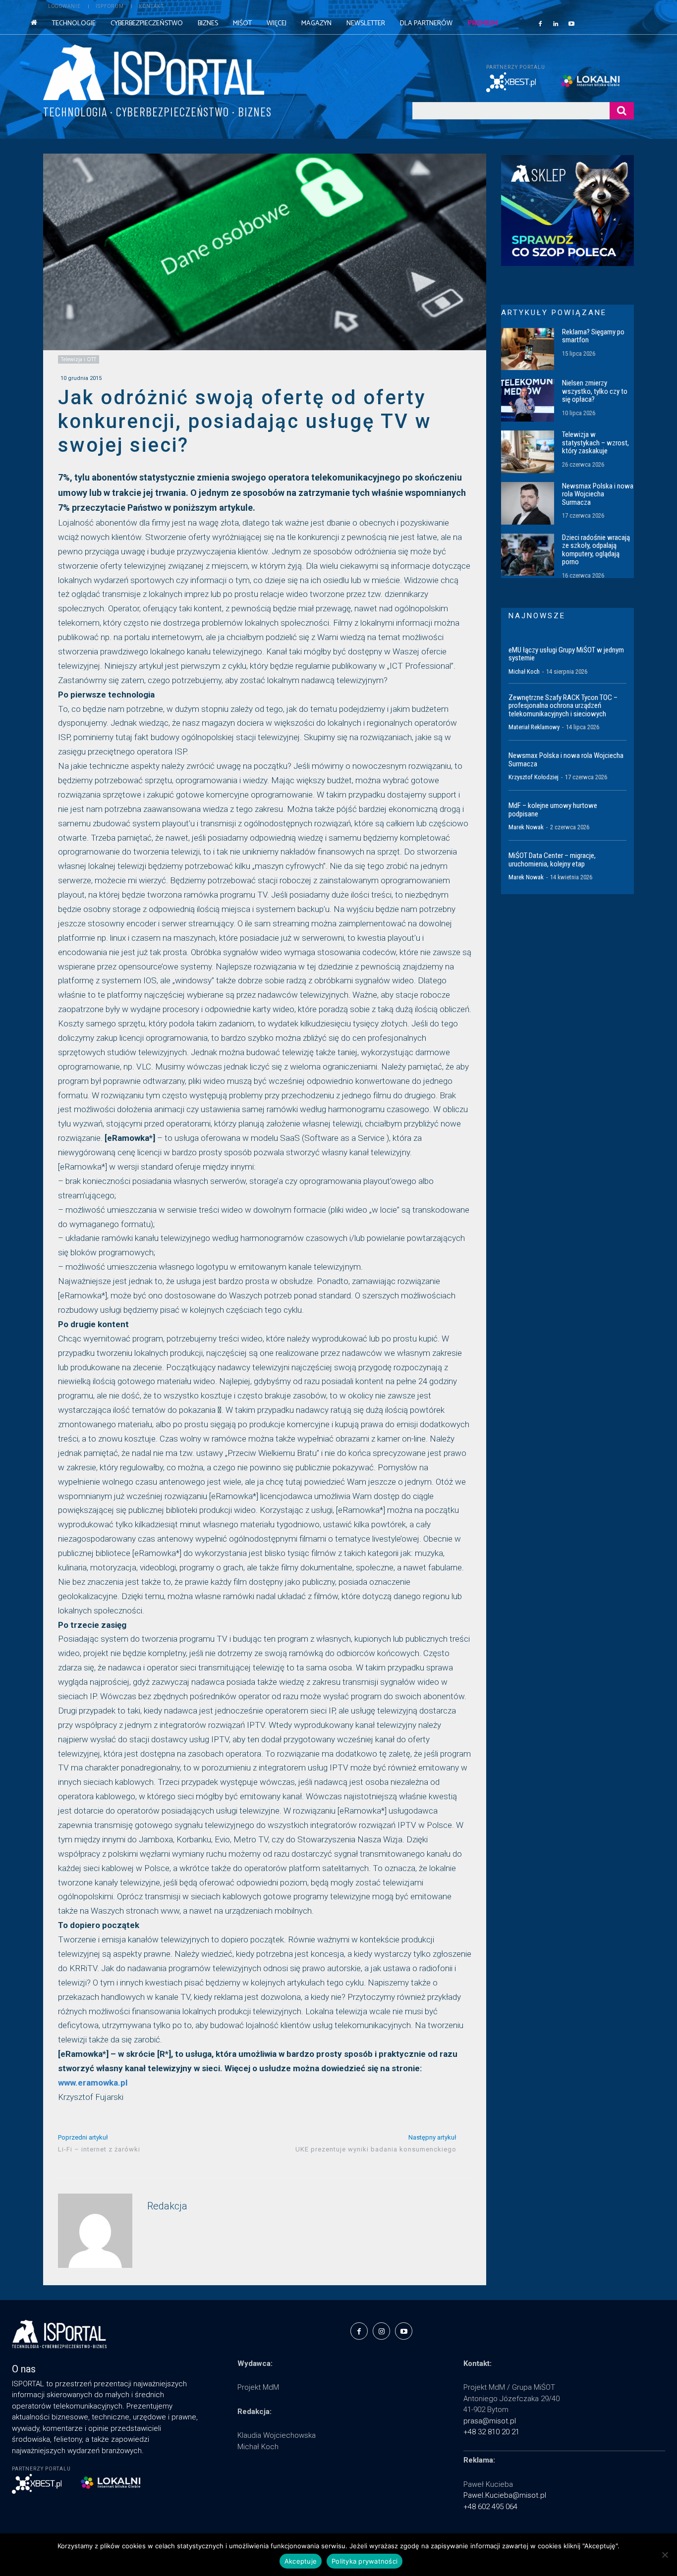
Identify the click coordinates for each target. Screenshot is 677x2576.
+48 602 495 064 (490, 2507)
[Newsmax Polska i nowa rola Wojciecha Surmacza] (528, 503)
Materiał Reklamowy (534, 727)
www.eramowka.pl (93, 2083)
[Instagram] (381, 2331)
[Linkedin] (556, 23)
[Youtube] (571, 23)
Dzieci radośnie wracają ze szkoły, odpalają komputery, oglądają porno (596, 550)
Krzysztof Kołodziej (534, 777)
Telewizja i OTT (79, 359)
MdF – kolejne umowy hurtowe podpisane (553, 810)
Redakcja (167, 2206)
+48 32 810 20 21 (491, 2432)
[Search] (622, 111)
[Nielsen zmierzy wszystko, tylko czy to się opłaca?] (528, 400)
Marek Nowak (526, 827)
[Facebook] (540, 23)
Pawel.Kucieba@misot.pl (505, 2495)
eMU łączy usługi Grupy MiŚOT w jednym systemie (566, 654)
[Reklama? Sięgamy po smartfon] (528, 349)
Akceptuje (301, 2561)
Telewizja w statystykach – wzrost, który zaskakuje (595, 443)
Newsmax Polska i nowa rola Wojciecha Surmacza (598, 494)
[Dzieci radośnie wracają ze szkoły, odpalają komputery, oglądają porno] (528, 555)
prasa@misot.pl (490, 2421)
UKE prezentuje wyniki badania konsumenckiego (376, 2149)
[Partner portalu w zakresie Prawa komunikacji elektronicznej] (597, 81)
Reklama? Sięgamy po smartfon (593, 336)
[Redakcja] (95, 2231)
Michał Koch (524, 671)
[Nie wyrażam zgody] (665, 2555)
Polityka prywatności (365, 2561)
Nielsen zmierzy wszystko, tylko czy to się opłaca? (595, 391)
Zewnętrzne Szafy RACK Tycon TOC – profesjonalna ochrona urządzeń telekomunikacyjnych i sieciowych (563, 706)
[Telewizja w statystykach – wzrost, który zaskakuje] (528, 452)
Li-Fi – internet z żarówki (99, 2149)
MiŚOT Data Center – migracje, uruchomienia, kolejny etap (552, 860)
